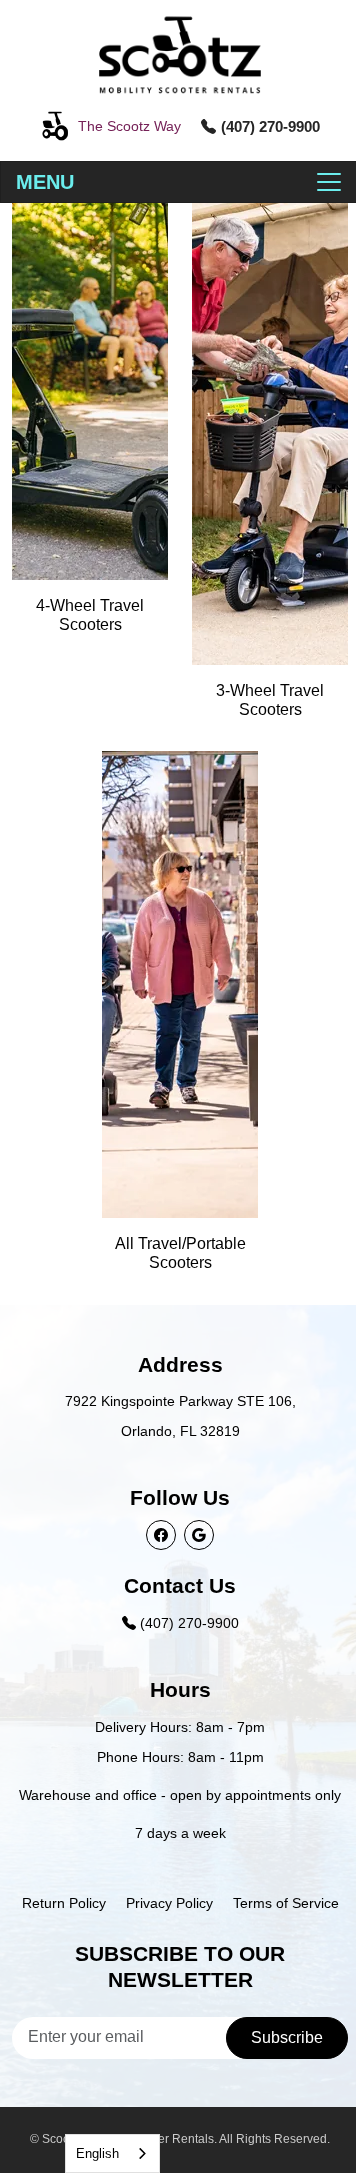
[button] (110, 126)
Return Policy (64, 1903)
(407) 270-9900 (187, 1623)
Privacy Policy (169, 1903)
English (97, 2153)
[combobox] (112, 2153)
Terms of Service (286, 1903)
